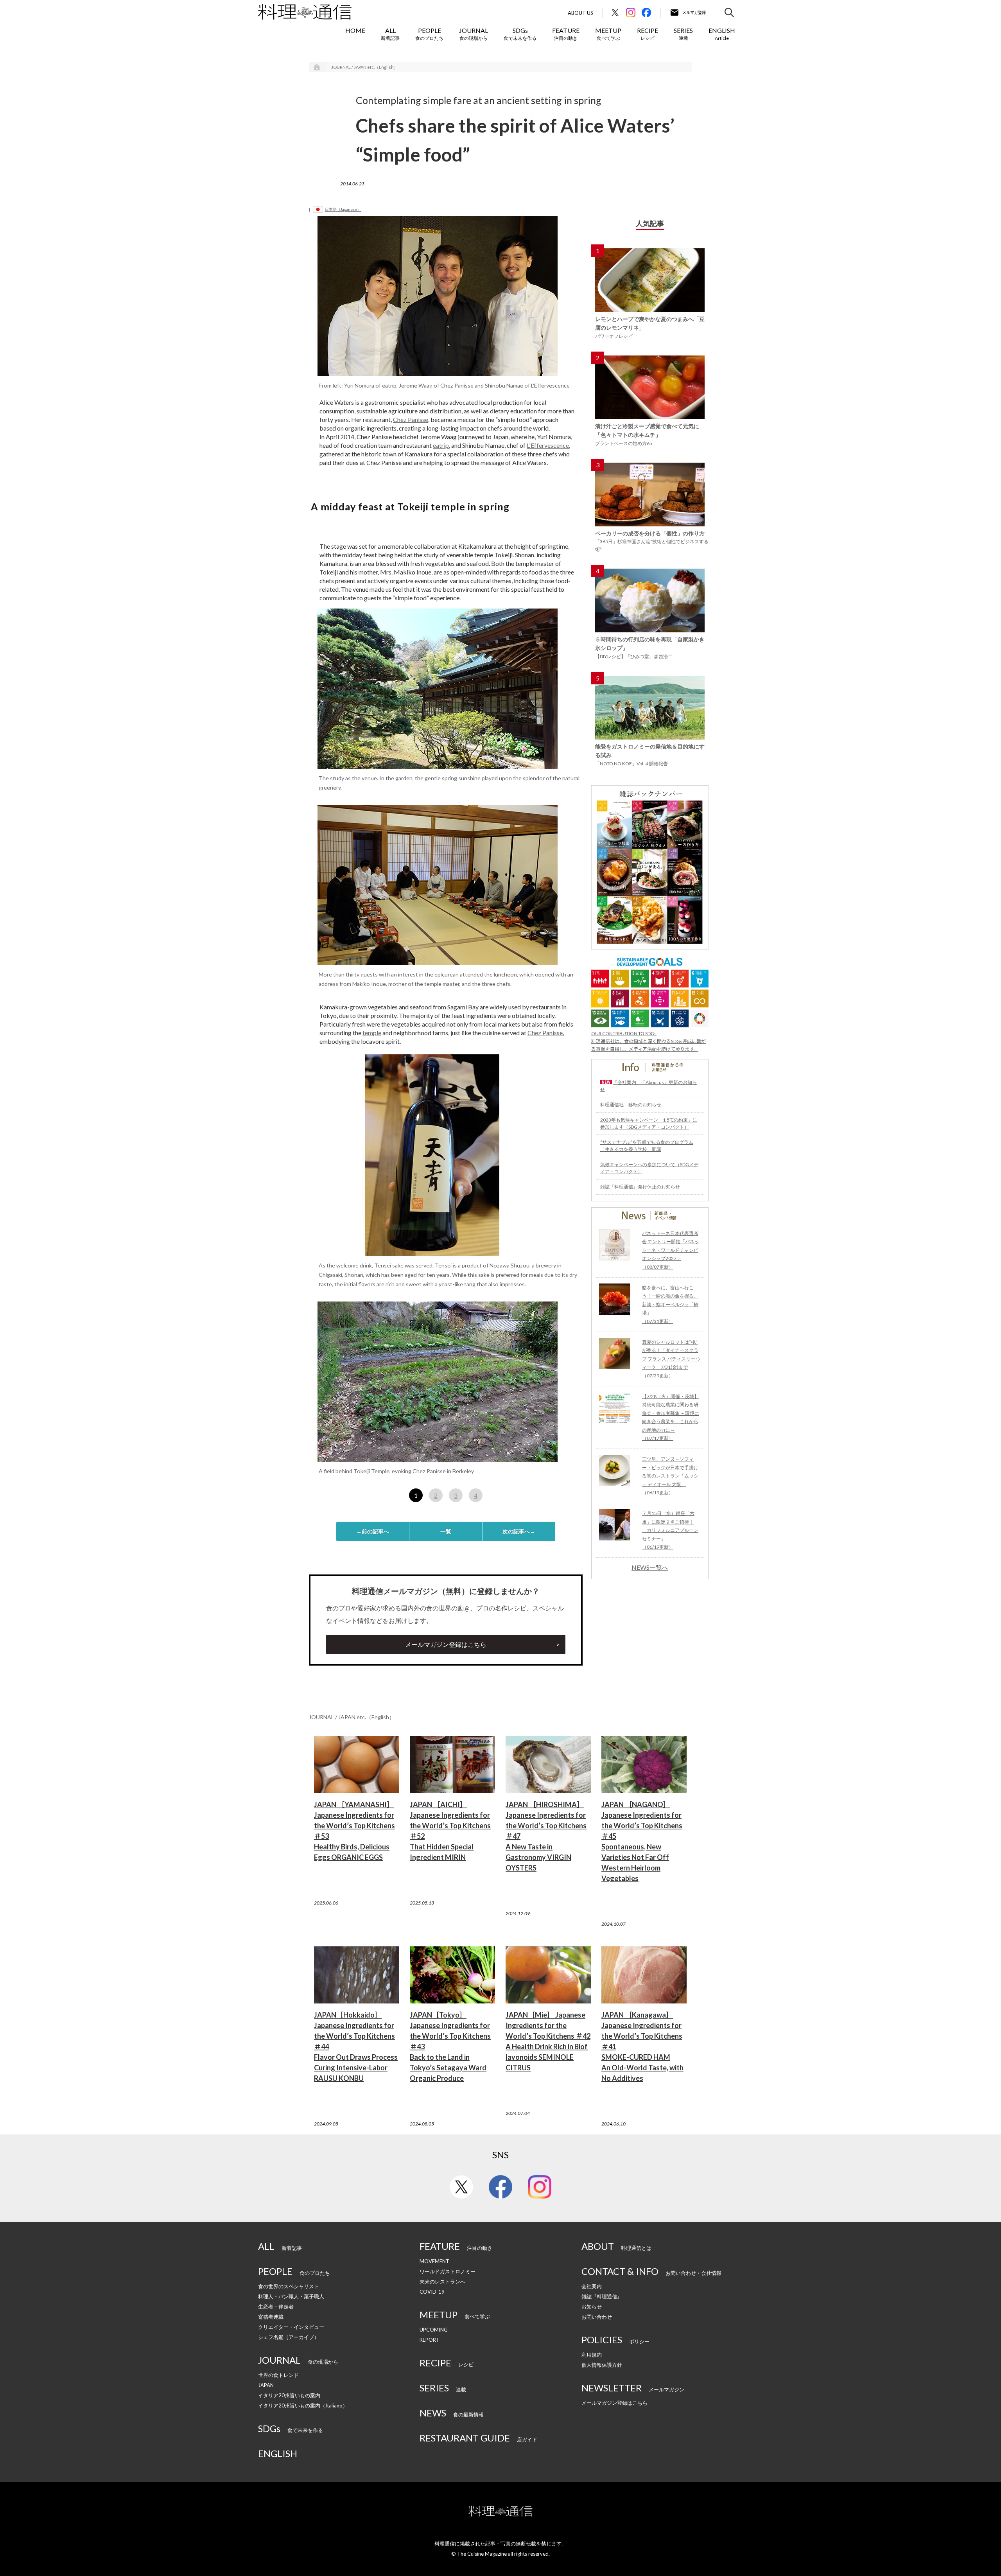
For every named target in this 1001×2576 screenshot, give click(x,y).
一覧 (446, 1531)
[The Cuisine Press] (305, 12)
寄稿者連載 (271, 2317)
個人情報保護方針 (602, 2365)
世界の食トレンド (278, 2375)
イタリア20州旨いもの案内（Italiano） (303, 2405)
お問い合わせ (597, 2317)
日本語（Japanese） (343, 209)
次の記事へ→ (519, 1531)
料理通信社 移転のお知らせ (631, 1105)
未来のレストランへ (442, 2282)
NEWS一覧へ (650, 1567)
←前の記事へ (373, 1531)
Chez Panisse (411, 419)
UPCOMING (434, 2330)
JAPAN (266, 2385)
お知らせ (592, 2307)
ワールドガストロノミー (448, 2271)
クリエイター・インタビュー (291, 2327)
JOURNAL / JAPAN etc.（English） (365, 67)
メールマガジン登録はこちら (446, 1644)
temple (372, 1033)
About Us (580, 13)
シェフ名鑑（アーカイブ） (289, 2337)
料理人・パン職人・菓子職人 (291, 2296)
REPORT (430, 2340)
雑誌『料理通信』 (602, 2296)
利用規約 (592, 2355)
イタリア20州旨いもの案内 (289, 2395)
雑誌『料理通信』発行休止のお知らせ (640, 1187)
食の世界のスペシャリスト (289, 2286)
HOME (355, 30)
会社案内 (592, 2286)
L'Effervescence (548, 445)
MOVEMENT (434, 2261)
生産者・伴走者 (276, 2307)
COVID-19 (432, 2292)
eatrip (441, 445)
